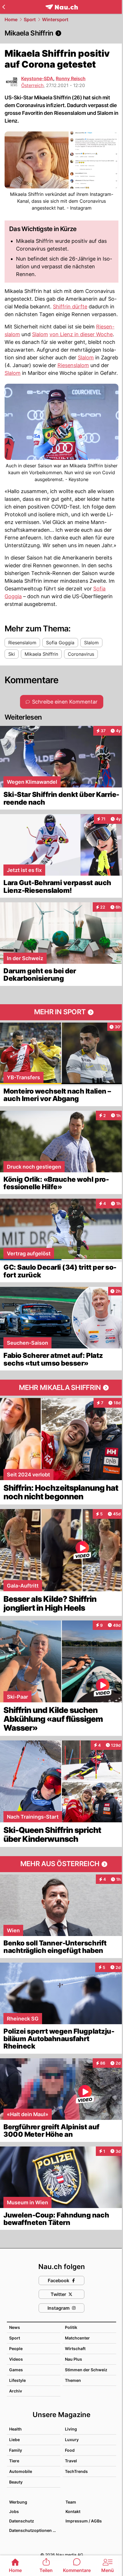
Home (11, 19)
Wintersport (55, 19)
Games (16, 2370)
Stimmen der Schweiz (86, 2370)
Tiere (14, 2461)
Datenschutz (22, 2521)
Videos (16, 2359)
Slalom (40, 334)
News (15, 2327)
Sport (30, 19)
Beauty (16, 2482)
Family (16, 2450)
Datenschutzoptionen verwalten (34, 2530)
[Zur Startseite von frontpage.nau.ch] (62, 7)
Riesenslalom (73, 365)
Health (15, 2429)
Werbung (18, 2502)
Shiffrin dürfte (70, 307)
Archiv (16, 2391)
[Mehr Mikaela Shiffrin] (61, 1388)
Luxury (72, 2440)
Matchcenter (77, 2338)
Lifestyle (17, 2380)
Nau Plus (74, 2359)
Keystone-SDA (37, 78)
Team (71, 2502)
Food (70, 2450)
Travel (71, 2461)
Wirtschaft (75, 2348)
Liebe (14, 2440)
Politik (71, 2327)
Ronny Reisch (71, 78)
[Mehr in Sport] (61, 1012)
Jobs (14, 2511)
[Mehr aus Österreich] (61, 1864)
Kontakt (73, 2511)
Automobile (21, 2471)
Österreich (32, 85)
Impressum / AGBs (84, 2521)
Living (71, 2429)
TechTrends (76, 2471)
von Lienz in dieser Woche (81, 334)
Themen (73, 2380)
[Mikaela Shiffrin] (61, 33)
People (16, 2348)
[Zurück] (4, 7)
